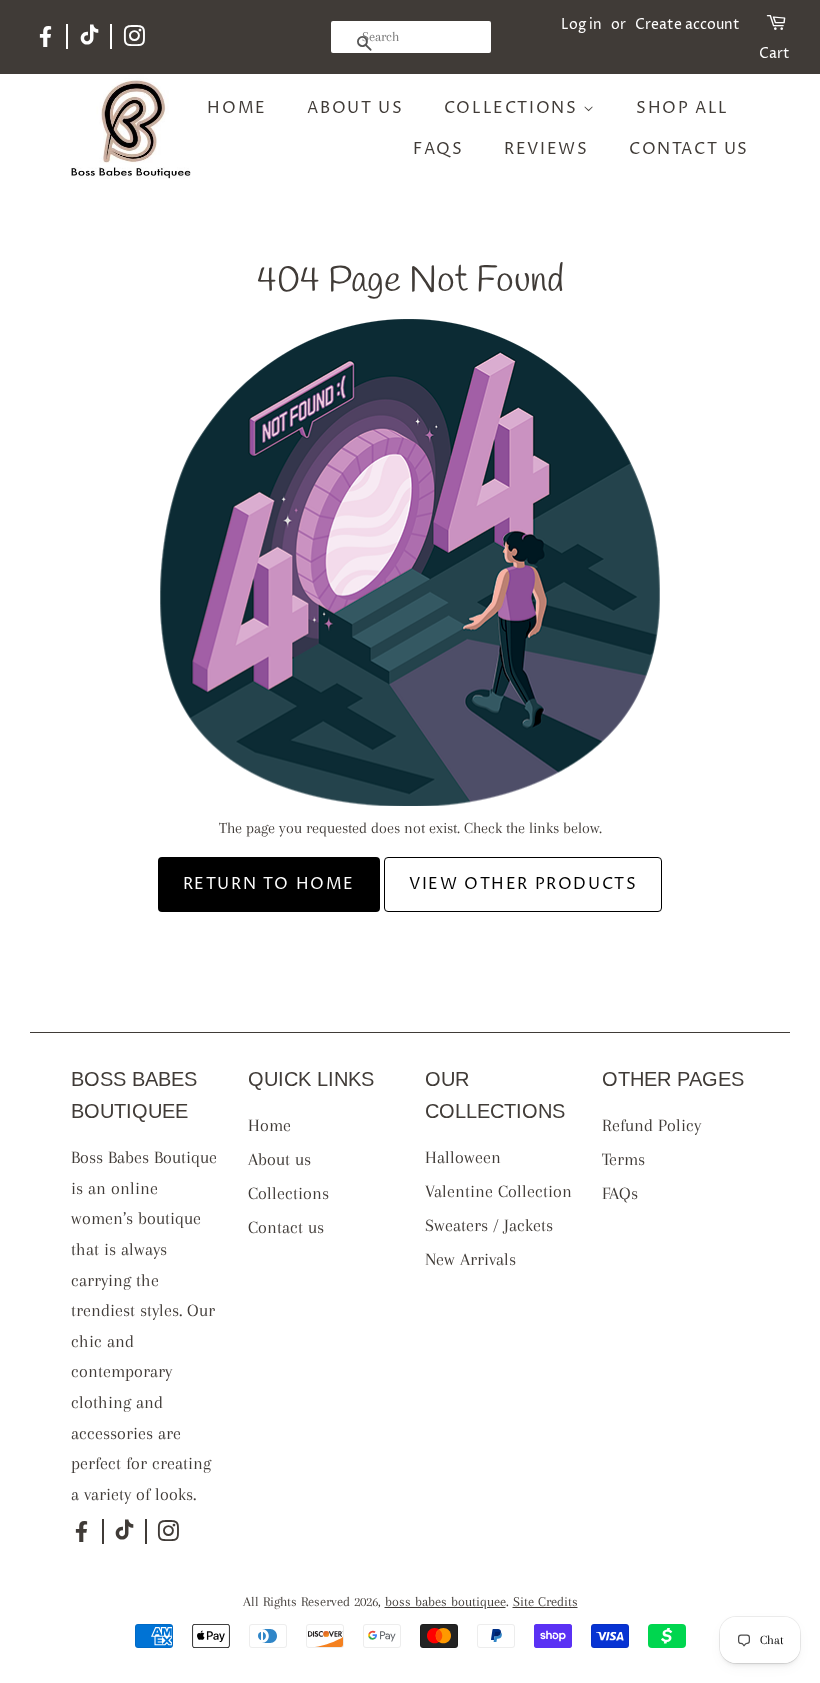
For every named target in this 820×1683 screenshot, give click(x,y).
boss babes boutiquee (445, 1601)
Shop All (682, 108)
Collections (513, 108)
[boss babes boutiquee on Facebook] (45, 44)
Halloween (463, 1157)
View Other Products (523, 884)
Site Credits (545, 1601)
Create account (687, 24)
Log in (581, 24)
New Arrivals (470, 1259)
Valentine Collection (498, 1191)
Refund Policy (651, 1125)
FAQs (438, 149)
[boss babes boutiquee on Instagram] (134, 40)
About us (355, 108)
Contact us (689, 149)
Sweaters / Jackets (489, 1225)
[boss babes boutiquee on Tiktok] (89, 40)
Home (236, 108)
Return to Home (269, 884)
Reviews (546, 149)
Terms (623, 1159)
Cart (774, 53)
